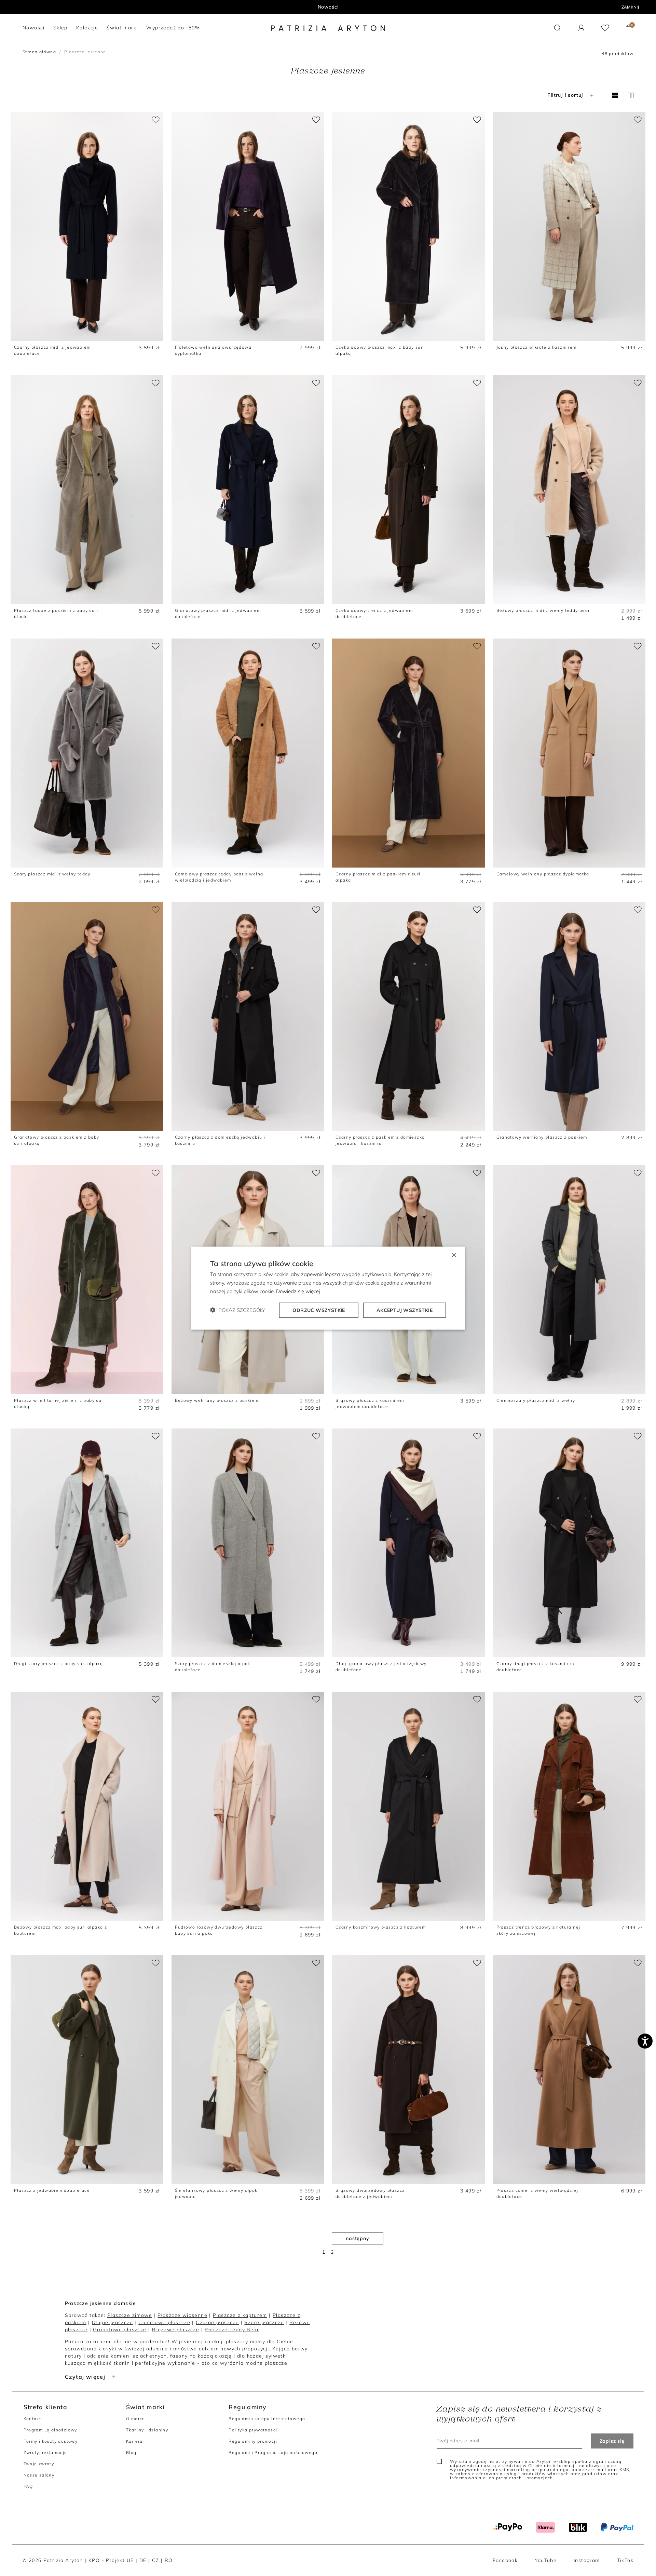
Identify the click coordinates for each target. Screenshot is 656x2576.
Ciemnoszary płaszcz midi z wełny (536, 1400)
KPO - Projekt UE (111, 2560)
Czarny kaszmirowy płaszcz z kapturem (381, 1927)
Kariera (134, 2441)
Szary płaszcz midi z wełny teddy (52, 874)
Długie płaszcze (112, 2322)
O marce (136, 2419)
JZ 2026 (328, 7)
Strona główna (39, 52)
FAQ (28, 2486)
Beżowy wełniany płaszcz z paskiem (217, 1400)
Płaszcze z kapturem (240, 2315)
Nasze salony (39, 2475)
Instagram (587, 2560)
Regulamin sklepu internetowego (267, 2419)
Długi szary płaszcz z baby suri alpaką (58, 1663)
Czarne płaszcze (217, 2322)
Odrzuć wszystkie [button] (319, 1310)
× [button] (454, 1255)
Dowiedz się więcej (298, 1291)
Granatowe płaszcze (120, 2330)
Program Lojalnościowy (50, 2430)
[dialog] (328, 1288)
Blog (131, 2452)
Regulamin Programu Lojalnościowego (273, 2452)
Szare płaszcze (264, 2322)
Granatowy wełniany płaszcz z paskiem (542, 1137)
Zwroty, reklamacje (45, 2452)
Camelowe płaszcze (164, 2322)
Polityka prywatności (253, 2430)
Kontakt (32, 2419)
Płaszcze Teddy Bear (232, 2330)
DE (143, 2560)
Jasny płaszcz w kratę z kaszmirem (537, 347)
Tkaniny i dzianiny (147, 2430)
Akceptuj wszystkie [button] (405, 1310)
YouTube (546, 2560)
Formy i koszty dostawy (51, 2441)
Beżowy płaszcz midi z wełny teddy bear (543, 610)
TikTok (625, 2560)
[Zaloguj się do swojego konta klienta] (581, 28)
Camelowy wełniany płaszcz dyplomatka (543, 874)
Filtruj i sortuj (565, 95)
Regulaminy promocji (253, 2441)
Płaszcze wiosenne (182, 2315)
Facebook (505, 2560)
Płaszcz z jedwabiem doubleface (52, 2190)
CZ (156, 2560)
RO (169, 2560)
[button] (557, 28)
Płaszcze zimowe (130, 2315)
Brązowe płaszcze (176, 2330)
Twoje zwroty (39, 2464)
